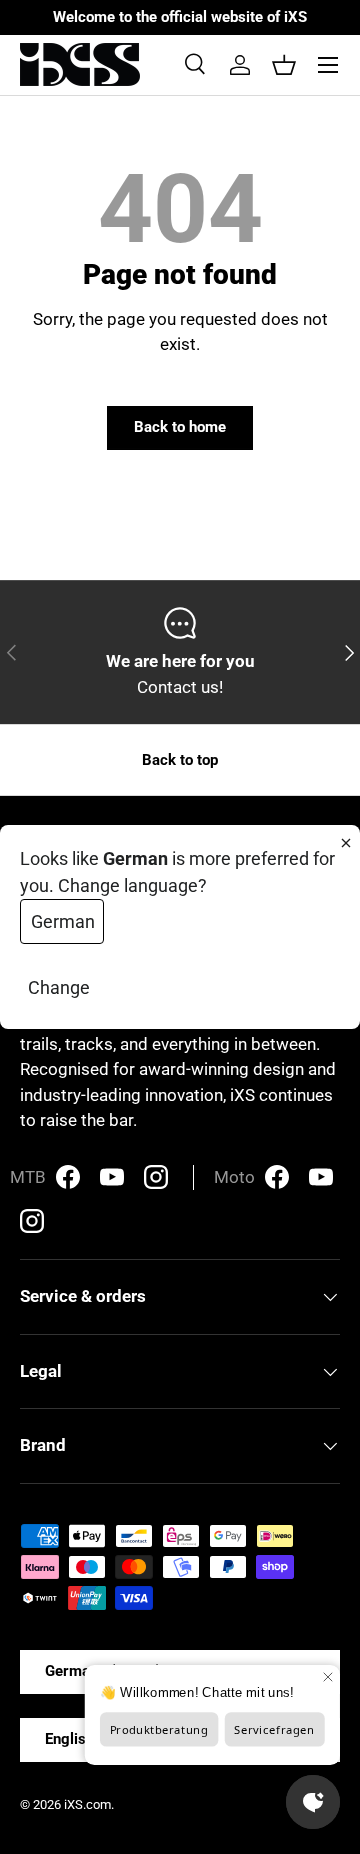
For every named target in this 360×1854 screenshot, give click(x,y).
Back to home (180, 427)
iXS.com (87, 1804)
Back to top (180, 760)
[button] (284, 65)
